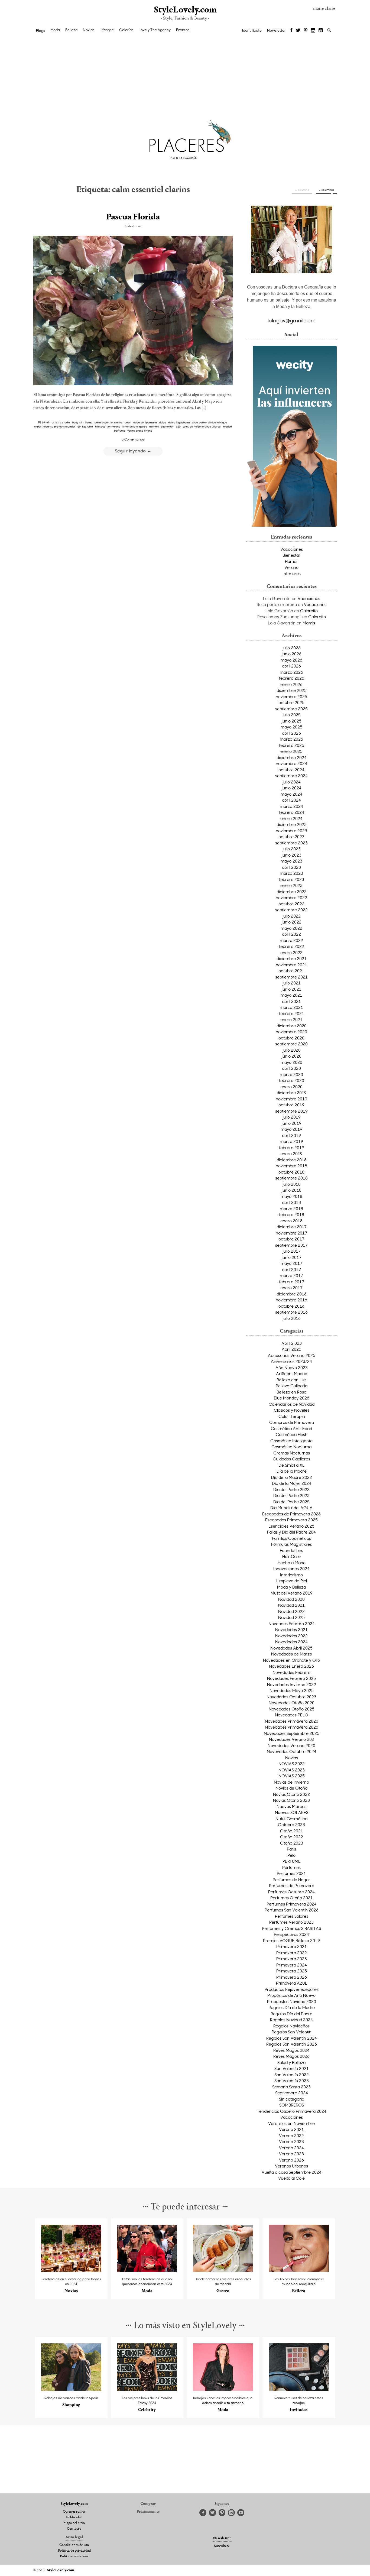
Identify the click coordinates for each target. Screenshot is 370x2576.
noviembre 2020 (291, 1032)
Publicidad (74, 2517)
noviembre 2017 (291, 1233)
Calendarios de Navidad (292, 1404)
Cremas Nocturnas (292, 1453)
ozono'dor (167, 426)
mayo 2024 (291, 794)
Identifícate (252, 30)
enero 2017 (291, 1288)
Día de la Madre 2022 (292, 1477)
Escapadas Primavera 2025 (291, 1520)
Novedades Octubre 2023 (291, 1697)
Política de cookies (74, 2556)
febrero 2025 (292, 745)
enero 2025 (291, 751)
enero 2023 (291, 885)
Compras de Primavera (292, 1422)
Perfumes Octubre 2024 (291, 1892)
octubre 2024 (291, 770)
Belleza (71, 30)
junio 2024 (292, 788)
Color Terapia (292, 1416)
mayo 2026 (291, 660)
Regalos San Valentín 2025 (292, 2044)
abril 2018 (291, 1202)
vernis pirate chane (140, 430)
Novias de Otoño (291, 1788)
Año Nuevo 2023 (292, 1368)
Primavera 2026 (292, 1977)
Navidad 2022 (291, 1611)
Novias (89, 30)
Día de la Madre (292, 1471)
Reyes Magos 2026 (291, 2056)
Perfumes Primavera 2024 (292, 1904)
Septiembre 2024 (292, 2093)
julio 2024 (292, 782)
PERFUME (292, 1861)
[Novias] (71, 2270)
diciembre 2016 (292, 1294)
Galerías (126, 30)
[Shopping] (71, 2389)
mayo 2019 (291, 1129)
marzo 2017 (291, 1275)
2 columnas (326, 190)
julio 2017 (292, 1251)
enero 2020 (291, 1087)
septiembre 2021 (291, 977)
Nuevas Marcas (291, 1806)
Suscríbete (222, 2546)
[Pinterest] (306, 31)
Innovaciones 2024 (291, 1569)
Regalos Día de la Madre (292, 2007)
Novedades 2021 (291, 1629)
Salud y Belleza (291, 2062)
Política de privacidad (74, 2551)
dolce (163, 422)
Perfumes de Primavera (292, 1885)
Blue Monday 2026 (292, 1398)
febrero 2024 (292, 812)
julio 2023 (292, 849)
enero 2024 (291, 818)
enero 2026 (291, 684)
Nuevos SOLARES (292, 1812)
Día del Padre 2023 (291, 1495)
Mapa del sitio (74, 2523)
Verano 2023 (291, 2141)
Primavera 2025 (292, 1971)
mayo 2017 (291, 1263)
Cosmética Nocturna (291, 1447)
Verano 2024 (291, 2148)
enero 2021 (291, 1019)
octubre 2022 (291, 904)
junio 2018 (292, 1190)
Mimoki (154, 426)
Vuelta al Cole (291, 2178)
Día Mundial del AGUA (291, 1508)
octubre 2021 (291, 971)
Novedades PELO (292, 1715)
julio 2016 (292, 1318)
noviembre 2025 (291, 696)
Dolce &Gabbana (179, 422)
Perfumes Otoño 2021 (292, 1898)
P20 (178, 426)
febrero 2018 (292, 1214)
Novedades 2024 (291, 1642)
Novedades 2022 (291, 1636)
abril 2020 (291, 1068)
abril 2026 (291, 666)
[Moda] (147, 2270)
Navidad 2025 (291, 1617)
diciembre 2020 (292, 1026)
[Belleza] (299, 2270)
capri (128, 422)
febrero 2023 (292, 879)
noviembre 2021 (291, 965)
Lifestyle (107, 30)
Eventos (183, 30)
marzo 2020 (291, 1074)
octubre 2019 (291, 1105)
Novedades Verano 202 (292, 1739)
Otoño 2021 (292, 1831)
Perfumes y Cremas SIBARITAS (291, 1928)
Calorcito (309, 611)
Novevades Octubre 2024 (292, 1751)
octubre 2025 (291, 702)
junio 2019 (292, 1123)
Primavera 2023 (292, 1959)
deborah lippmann (145, 422)
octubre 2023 (291, 837)
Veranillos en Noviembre (291, 2123)
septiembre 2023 (291, 843)
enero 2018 (291, 1221)
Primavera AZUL (292, 1983)
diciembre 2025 (292, 690)
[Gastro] (223, 2270)
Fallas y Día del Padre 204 (291, 1532)
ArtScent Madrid (292, 1373)
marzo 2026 (291, 672)
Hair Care (291, 1556)
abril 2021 (291, 1001)
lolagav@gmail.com (292, 320)
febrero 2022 (292, 946)
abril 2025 (291, 733)
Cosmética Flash (292, 1434)
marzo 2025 (291, 739)
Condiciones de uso (74, 2545)
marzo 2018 (291, 1208)
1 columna (302, 190)
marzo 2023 (291, 873)
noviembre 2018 (291, 1166)
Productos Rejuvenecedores (292, 1989)
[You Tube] (321, 31)
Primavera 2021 (292, 1946)
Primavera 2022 (292, 1953)
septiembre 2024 (291, 776)
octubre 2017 (291, 1239)
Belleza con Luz (291, 1380)
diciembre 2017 (292, 1227)
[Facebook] (291, 31)
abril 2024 (291, 800)
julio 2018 (292, 1184)
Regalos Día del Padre (291, 2014)
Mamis (309, 623)
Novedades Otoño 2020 (292, 1703)
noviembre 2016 (291, 1300)
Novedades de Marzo (292, 1654)
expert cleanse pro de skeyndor (55, 426)
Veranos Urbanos (291, 2166)
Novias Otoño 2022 (291, 1794)
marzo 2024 (291, 806)
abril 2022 (291, 934)
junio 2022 (292, 922)
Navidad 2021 (291, 1605)
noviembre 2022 (291, 897)
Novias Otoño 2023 (291, 1800)
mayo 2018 (291, 1196)
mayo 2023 (291, 861)
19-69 (46, 422)
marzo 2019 (291, 1141)
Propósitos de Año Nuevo (291, 1995)
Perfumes (291, 1867)
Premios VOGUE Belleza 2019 (291, 1940)
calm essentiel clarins (108, 422)
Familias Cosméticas (291, 1538)
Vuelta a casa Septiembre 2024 (292, 2172)
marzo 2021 (291, 1007)
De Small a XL (291, 1465)
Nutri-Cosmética (291, 1819)
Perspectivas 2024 (291, 1934)
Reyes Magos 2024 (291, 2050)
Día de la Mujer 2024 (292, 1483)
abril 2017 (291, 1269)
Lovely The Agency (155, 30)
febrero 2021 (292, 1013)
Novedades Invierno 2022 (292, 1684)
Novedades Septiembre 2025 (292, 1733)
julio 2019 (292, 1117)
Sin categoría (292, 2099)
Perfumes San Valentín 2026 (292, 1910)
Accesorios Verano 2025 (292, 1355)
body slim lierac (82, 422)
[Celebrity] (147, 2389)
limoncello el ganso (135, 426)
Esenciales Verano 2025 (291, 1526)
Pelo (291, 1855)
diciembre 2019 (292, 1093)
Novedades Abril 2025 (291, 1648)
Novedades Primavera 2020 (292, 1721)
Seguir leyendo (131, 451)
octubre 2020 (291, 1038)
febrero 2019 (292, 1148)
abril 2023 (291, 867)
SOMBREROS (292, 2105)
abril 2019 (291, 1135)
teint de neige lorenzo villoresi (202, 426)
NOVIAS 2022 (292, 1764)
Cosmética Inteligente (291, 1441)
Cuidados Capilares (291, 1459)
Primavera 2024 (292, 1965)
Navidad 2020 (291, 1599)
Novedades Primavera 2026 (292, 1727)
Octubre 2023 (291, 1825)
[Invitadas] (299, 2389)
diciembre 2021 (292, 958)
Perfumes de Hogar (291, 1880)
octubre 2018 (291, 1172)
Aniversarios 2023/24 (291, 1361)
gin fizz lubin (85, 426)
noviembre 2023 (291, 831)
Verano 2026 (291, 2160)
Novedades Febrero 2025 (291, 1678)
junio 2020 (292, 1056)
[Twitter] (298, 31)
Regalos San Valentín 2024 (292, 2038)
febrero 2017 (292, 1282)
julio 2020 (292, 1050)
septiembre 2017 (291, 1245)
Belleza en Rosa (291, 1392)
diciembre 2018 (292, 1160)
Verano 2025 (291, 2154)
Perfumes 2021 (291, 1873)
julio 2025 (292, 715)
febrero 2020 (292, 1080)
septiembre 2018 (291, 1178)
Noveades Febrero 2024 (292, 1624)
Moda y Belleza (291, 1587)
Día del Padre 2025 (291, 1502)
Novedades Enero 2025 (291, 1666)
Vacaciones (292, 549)
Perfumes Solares (292, 1916)
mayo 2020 (291, 1062)
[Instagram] (313, 31)
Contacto (74, 2529)
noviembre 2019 (291, 1099)
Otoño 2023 (292, 1843)
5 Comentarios (133, 439)
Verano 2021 (291, 2129)
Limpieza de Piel (292, 1581)
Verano (291, 567)
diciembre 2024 (292, 757)
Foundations (291, 1550)
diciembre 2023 (292, 824)
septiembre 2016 (291, 1312)
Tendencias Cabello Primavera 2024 (292, 2111)
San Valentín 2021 (292, 2068)
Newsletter (276, 30)
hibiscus (100, 426)
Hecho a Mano (292, 1563)
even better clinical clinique (209, 422)
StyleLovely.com (185, 10)
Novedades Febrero (291, 1672)
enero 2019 (291, 1153)
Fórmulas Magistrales (291, 1544)
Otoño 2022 (292, 1837)
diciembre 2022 (292, 892)
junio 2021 (292, 989)
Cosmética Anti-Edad (291, 1428)
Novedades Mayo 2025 (292, 1690)
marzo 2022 (291, 940)
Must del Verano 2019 (292, 1593)
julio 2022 (292, 916)
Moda (55, 30)
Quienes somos (74, 2512)
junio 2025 (292, 721)
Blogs (40, 31)
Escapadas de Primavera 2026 (291, 1514)
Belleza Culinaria (292, 1386)
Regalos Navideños (291, 2026)
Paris (291, 1849)
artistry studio (61, 422)
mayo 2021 (291, 995)
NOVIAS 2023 (292, 1770)
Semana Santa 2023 (291, 2087)
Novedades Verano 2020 (291, 1745)
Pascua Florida (133, 217)
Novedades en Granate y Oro (291, 1660)
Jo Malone (114, 426)
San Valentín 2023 (292, 2081)
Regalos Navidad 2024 (291, 2020)
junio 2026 (292, 654)
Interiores (292, 573)
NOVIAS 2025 (292, 1776)
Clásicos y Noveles (292, 1410)
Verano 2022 (291, 2136)
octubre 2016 (291, 1306)
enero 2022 (291, 952)
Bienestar (291, 555)
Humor (291, 561)
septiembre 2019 (291, 1111)
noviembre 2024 (291, 763)
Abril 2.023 (292, 1343)
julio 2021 (292, 983)
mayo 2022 (291, 928)
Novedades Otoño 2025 (292, 1709)
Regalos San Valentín (292, 2032)
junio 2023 (292, 855)
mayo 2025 (291, 727)
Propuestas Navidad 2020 (292, 2001)
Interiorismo (291, 1575)
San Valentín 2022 (292, 2075)
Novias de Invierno (291, 1782)
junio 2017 (292, 1257)
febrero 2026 (292, 678)
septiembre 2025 (291, 709)
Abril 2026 (291, 1349)
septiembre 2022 (291, 910)
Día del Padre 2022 (291, 1489)
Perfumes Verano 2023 (291, 1922)
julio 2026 (292, 648)
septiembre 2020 (291, 1044)
